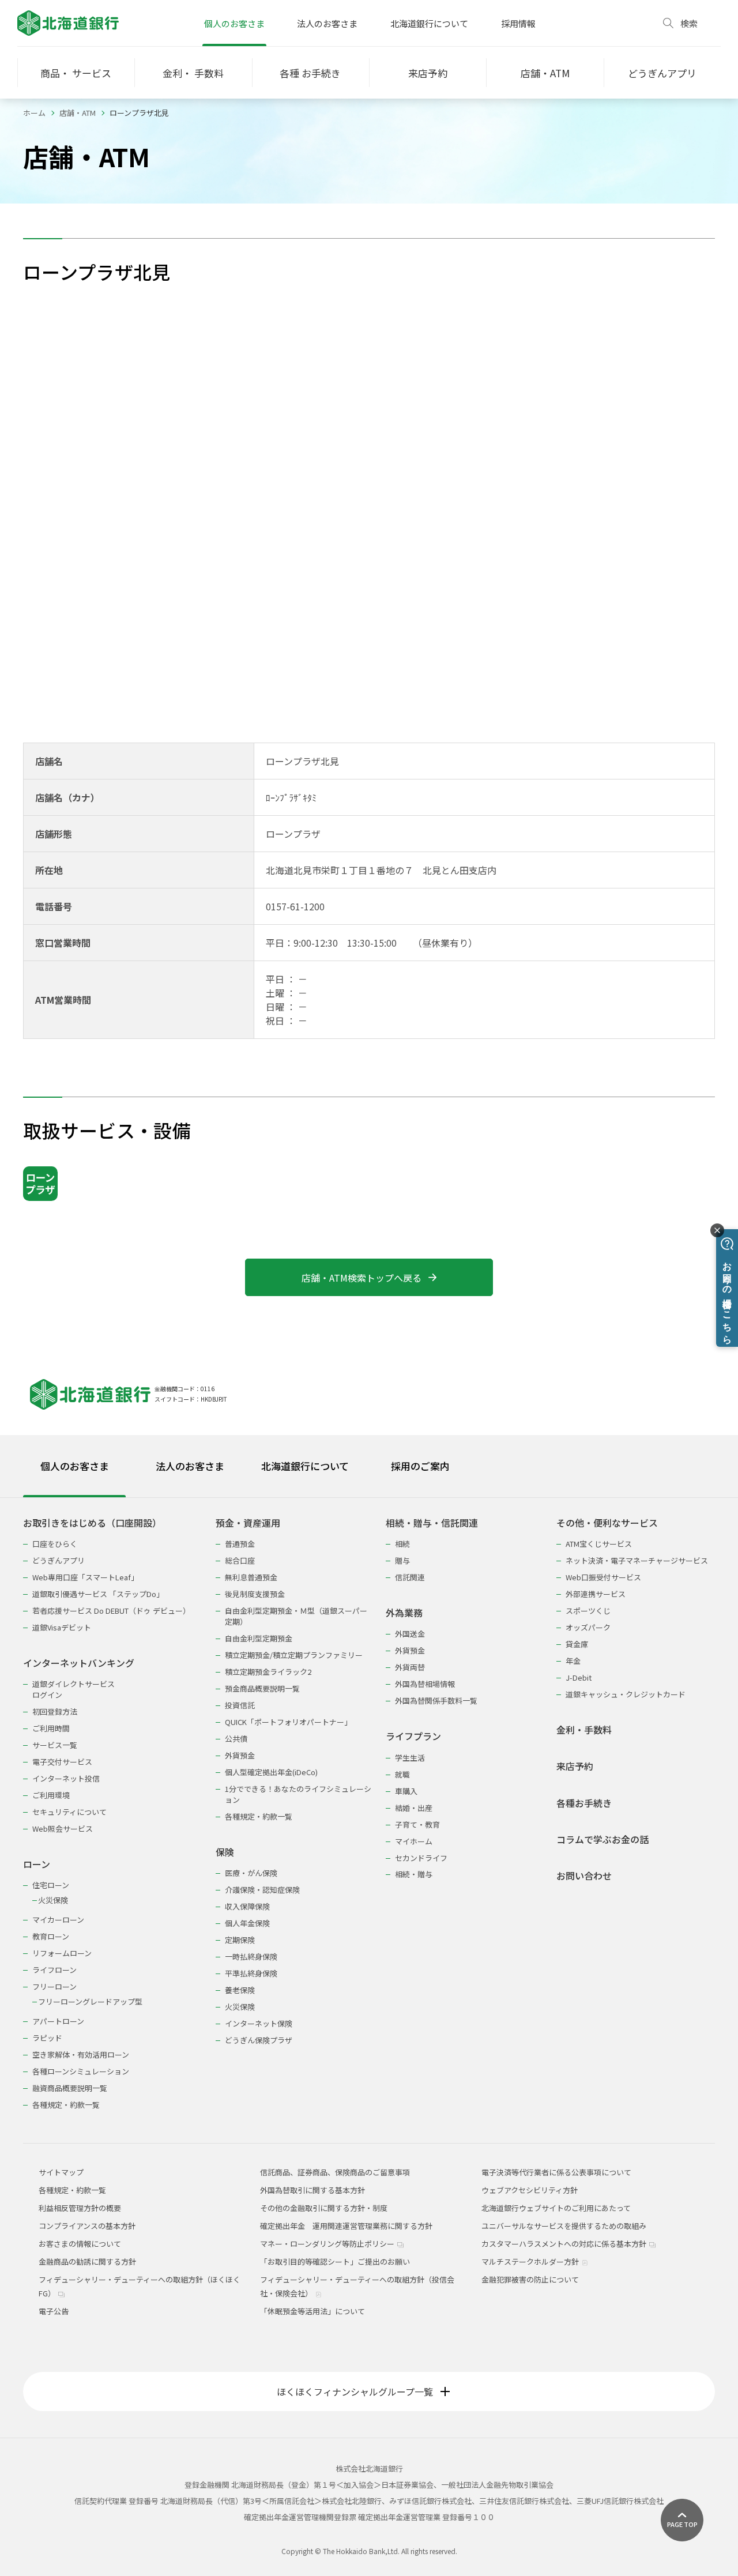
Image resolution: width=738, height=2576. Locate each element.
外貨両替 (410, 1667)
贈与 (402, 1560)
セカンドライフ (421, 1858)
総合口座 (240, 1560)
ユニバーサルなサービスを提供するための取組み (564, 2226)
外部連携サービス (596, 1594)
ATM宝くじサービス (599, 1544)
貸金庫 (577, 1644)
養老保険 (240, 1990)
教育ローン (51, 1936)
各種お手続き (584, 1803)
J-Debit (579, 1677)
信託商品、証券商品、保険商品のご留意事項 (335, 2172)
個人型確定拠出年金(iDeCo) (271, 1772)
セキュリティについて (69, 1812)
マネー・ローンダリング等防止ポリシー (328, 2244)
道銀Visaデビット (62, 1627)
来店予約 (575, 1766)
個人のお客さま (234, 23)
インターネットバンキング (79, 1663)
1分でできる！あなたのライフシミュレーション (298, 1794)
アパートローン (58, 2021)
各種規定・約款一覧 (66, 2105)
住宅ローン (51, 1885)
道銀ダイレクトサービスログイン (74, 1689)
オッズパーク (588, 1627)
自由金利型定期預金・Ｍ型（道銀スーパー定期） (296, 1616)
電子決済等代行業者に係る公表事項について (556, 2172)
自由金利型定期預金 (259, 1638)
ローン (37, 1864)
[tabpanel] (369, 1807)
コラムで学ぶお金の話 (603, 1839)
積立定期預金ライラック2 (268, 1672)
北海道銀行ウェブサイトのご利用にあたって (556, 2208)
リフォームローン (62, 1953)
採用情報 (518, 23)
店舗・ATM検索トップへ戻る (362, 1278)
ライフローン (54, 1970)
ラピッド (47, 2038)
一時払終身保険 (251, 1957)
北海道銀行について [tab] (305, 1466)
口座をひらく (55, 1544)
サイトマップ (61, 2172)
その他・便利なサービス (607, 1523)
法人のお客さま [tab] (190, 1466)
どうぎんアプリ (59, 1560)
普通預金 (240, 1544)
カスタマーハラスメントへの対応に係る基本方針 (565, 2244)
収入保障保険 (247, 1906)
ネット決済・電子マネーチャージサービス (637, 1560)
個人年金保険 (247, 1923)
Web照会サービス (63, 1829)
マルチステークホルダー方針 (531, 2261)
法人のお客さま (327, 23)
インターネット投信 (66, 1778)
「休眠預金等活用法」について (312, 2311)
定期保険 (240, 1940)
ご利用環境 (51, 1795)
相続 (402, 1544)
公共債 (236, 1739)
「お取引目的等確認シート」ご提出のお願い (335, 2261)
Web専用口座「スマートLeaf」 (85, 1577)
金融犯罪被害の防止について (530, 2279)
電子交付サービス (62, 1762)
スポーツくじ (588, 1611)
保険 (225, 1852)
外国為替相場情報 (425, 1684)
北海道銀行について (429, 23)
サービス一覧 (55, 1745)
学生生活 (410, 1758)
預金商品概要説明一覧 (262, 1688)
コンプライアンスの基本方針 (87, 2226)
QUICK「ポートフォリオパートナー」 (288, 1722)
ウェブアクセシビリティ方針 (530, 2190)
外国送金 (410, 1634)
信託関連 (410, 1577)
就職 (402, 1774)
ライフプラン (413, 1736)
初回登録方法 (55, 1711)
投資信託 (240, 1705)
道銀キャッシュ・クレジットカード (626, 1694)
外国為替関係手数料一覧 (436, 1701)
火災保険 (53, 1900)
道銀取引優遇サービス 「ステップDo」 (98, 1594)
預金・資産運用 (248, 1523)
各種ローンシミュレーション (81, 2071)
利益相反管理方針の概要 (80, 2208)
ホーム (34, 113)
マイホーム (414, 1841)
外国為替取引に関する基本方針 (312, 2190)
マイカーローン (58, 1920)
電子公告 (54, 2311)
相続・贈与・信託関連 (432, 1523)
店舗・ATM (78, 113)
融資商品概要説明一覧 (70, 2088)
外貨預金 (240, 1755)
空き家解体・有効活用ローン (81, 2055)
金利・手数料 (584, 1730)
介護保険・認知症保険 (262, 1890)
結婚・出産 (414, 1808)
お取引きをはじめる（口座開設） (92, 1523)
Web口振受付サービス (603, 1577)
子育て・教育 (417, 1824)
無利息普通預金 (251, 1577)
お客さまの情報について (80, 2244)
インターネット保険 (259, 2023)
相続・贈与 (414, 1874)
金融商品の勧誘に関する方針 (87, 2261)
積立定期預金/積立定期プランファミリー (294, 1655)
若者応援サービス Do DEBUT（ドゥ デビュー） (111, 1611)
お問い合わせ (584, 1876)
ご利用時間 (51, 1728)
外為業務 (404, 1613)
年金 (573, 1661)
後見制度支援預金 (255, 1594)
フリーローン (54, 1986)
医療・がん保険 (251, 1873)
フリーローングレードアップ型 (90, 2001)
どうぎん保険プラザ (259, 2040)
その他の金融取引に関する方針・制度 (324, 2208)
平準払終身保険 (251, 1973)
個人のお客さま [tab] (75, 1466)
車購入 (406, 1791)
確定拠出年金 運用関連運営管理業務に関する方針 (346, 2226)
